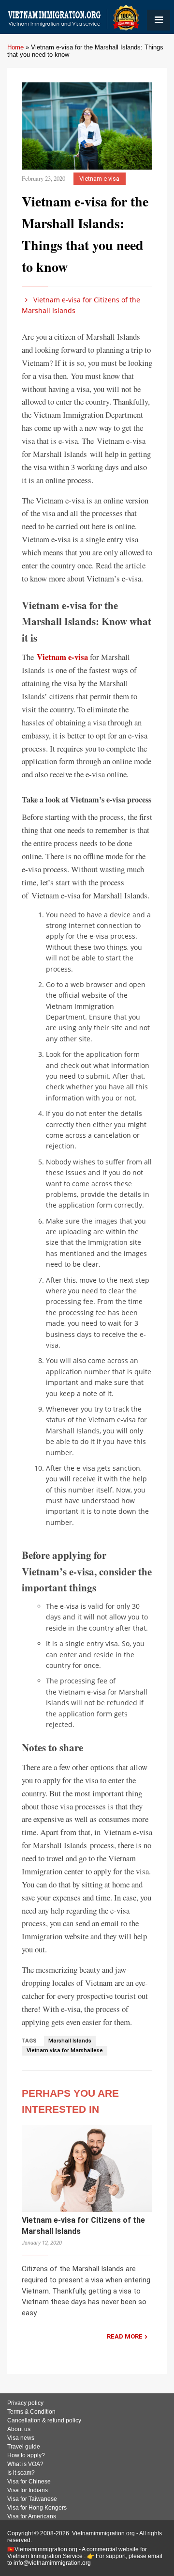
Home (15, 47)
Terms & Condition (31, 2412)
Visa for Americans (32, 2516)
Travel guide (24, 2447)
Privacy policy (25, 2403)
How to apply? (26, 2455)
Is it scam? (21, 2473)
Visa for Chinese (29, 2482)
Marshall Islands (70, 2041)
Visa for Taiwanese (32, 2499)
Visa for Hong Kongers (37, 2508)
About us (19, 2429)
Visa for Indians (28, 2490)
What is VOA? (25, 2464)
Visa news (21, 2438)
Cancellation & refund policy (44, 2420)
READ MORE (125, 2336)
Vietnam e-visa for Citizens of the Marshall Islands (81, 305)
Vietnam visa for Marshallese (65, 2050)
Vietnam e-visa (99, 179)
